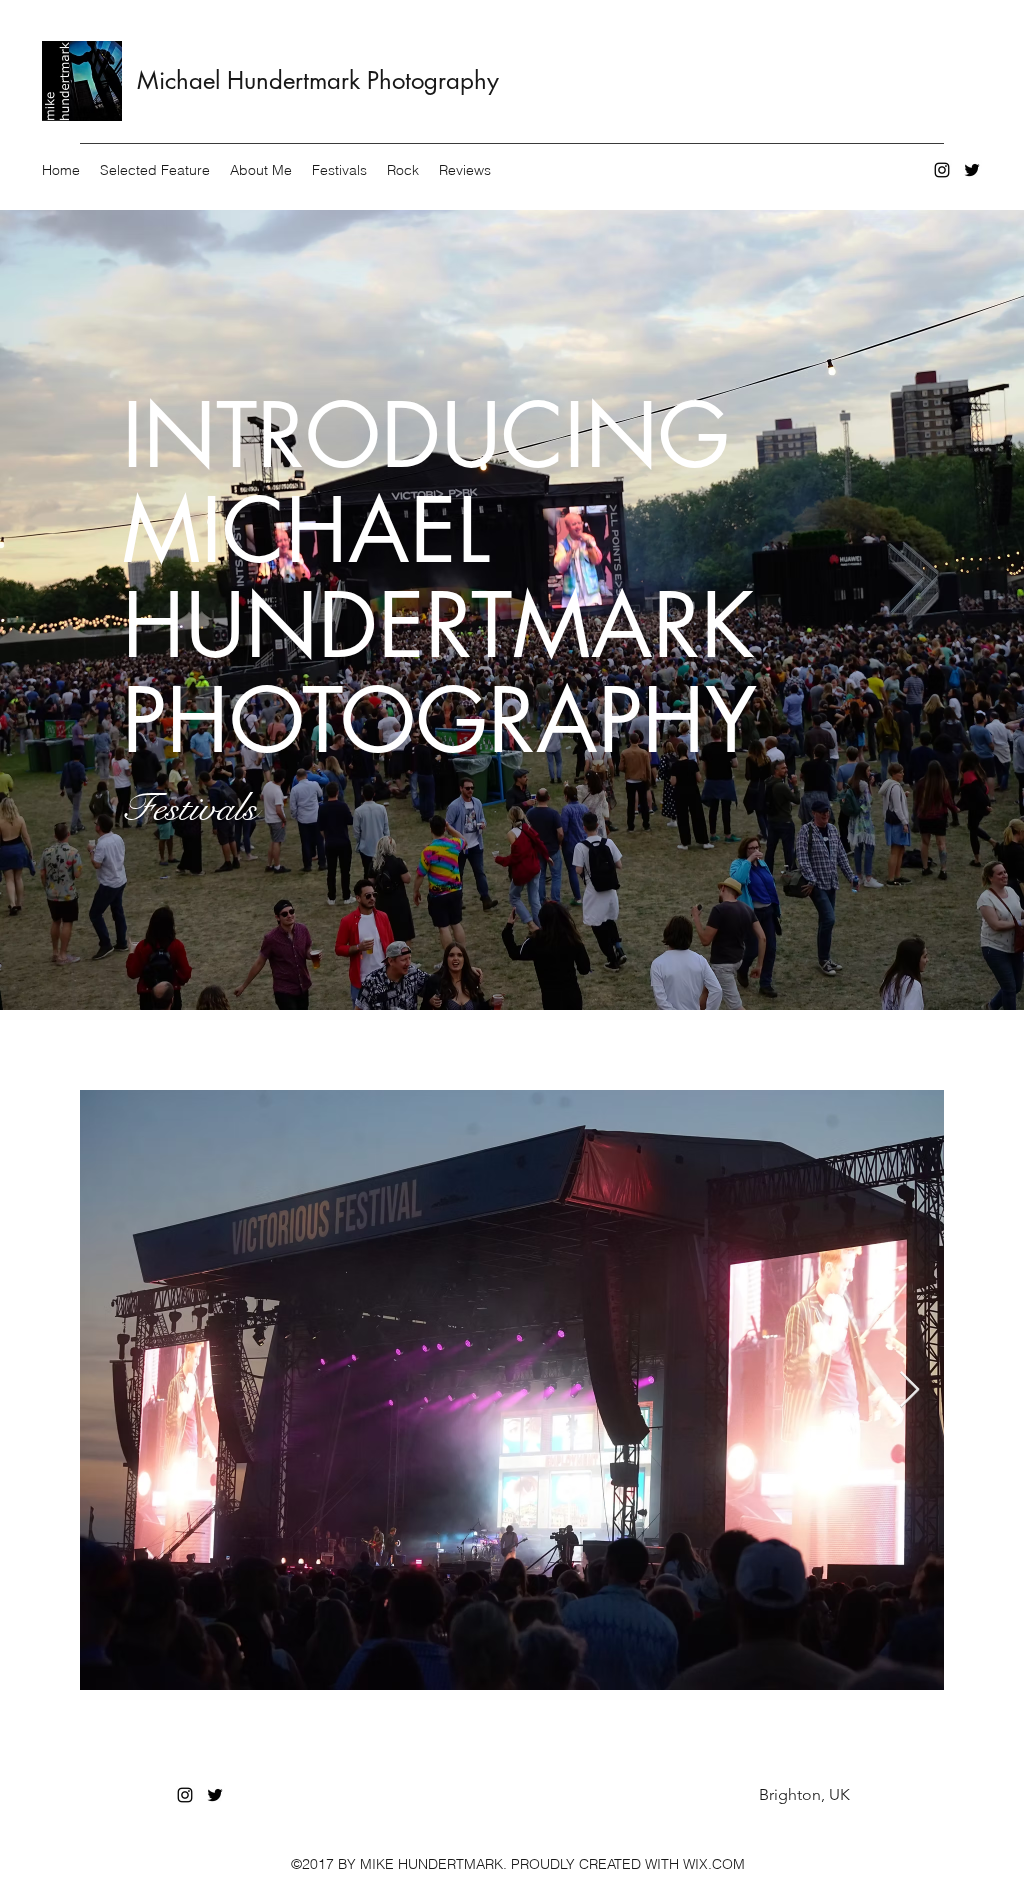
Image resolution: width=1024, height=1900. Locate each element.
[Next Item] (909, 1390)
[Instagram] (942, 170)
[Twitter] (972, 170)
